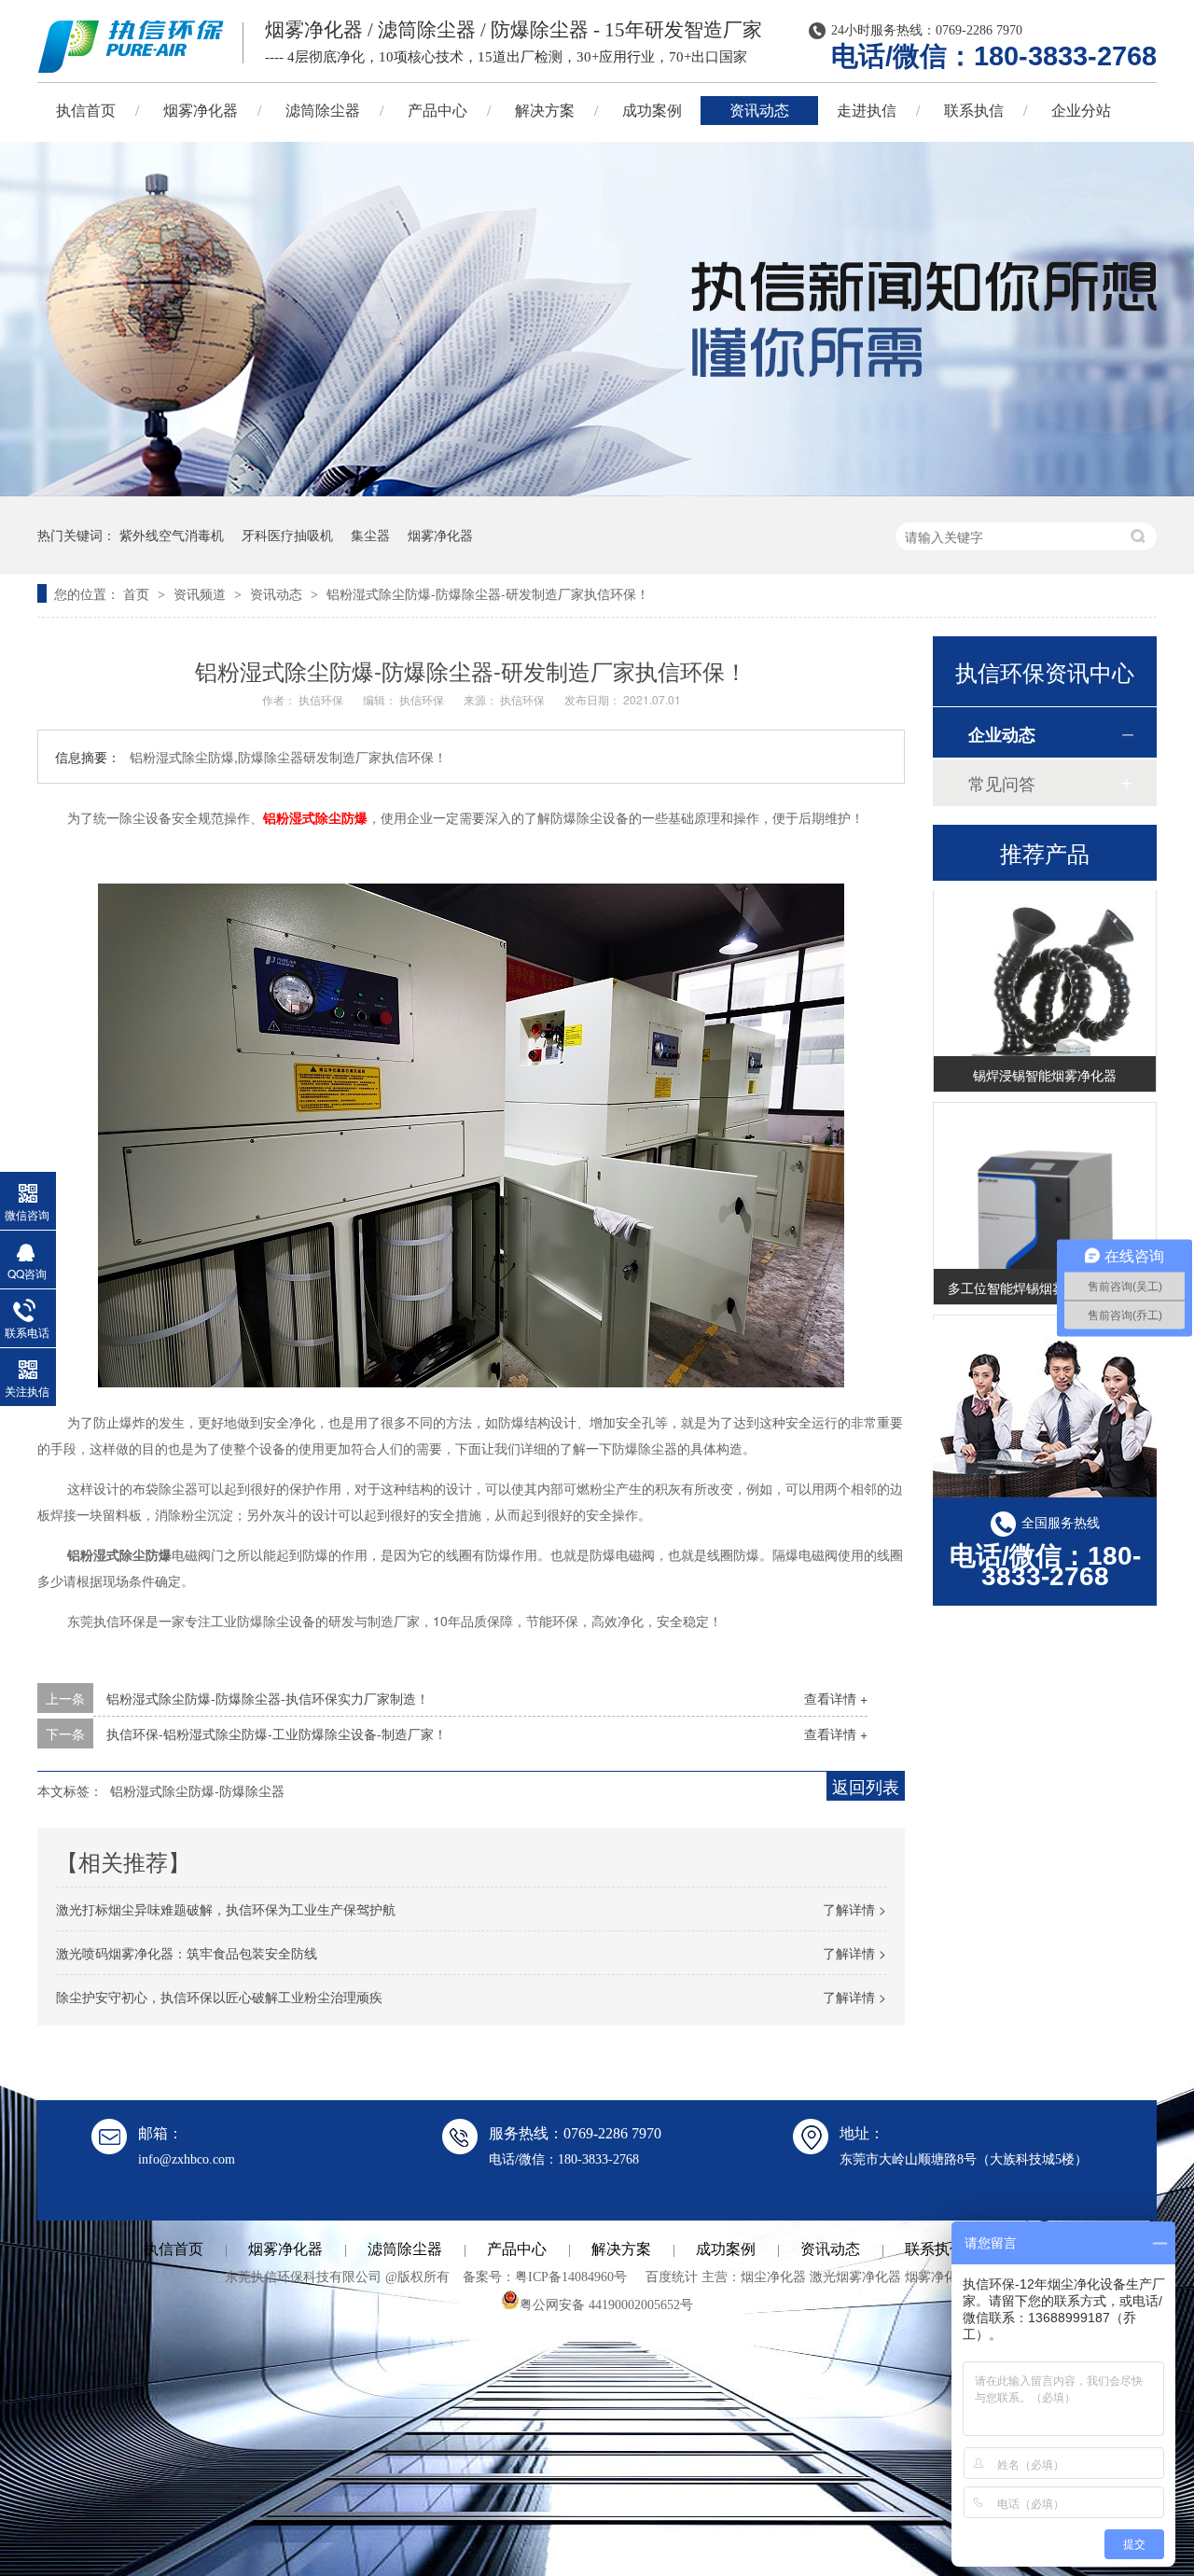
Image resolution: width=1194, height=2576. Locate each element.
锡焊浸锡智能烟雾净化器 (1045, 1058)
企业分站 (1081, 111)
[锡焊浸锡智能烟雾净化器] (1045, 1021)
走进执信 (867, 111)
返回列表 (866, 1786)
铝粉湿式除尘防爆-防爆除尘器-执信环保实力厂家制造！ (268, 1698)
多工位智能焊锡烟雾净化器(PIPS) (1045, 1271)
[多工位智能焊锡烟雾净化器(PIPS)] (1045, 1234)
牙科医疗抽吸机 (287, 535)
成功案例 (652, 111)
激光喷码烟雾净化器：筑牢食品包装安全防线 (187, 1953)
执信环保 (322, 699)
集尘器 (370, 535)
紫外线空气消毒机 (172, 535)
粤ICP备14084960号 (571, 2277)
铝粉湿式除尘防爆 (315, 817)
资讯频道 (201, 593)
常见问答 (1002, 783)
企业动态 (1002, 734)
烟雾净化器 (201, 111)
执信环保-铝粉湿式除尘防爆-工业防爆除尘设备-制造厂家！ (277, 1734)
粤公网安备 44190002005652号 (606, 2305)
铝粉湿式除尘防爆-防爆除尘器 (197, 1790)
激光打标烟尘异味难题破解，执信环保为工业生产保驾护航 (226, 1909)
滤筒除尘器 (323, 111)
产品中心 (437, 111)
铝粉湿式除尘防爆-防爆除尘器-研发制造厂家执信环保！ (488, 593)
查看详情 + (836, 1698)
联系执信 (974, 111)
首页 (138, 593)
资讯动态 (759, 111)
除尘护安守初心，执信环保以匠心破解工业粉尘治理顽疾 (219, 1997)
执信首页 (86, 111)
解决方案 (545, 111)
